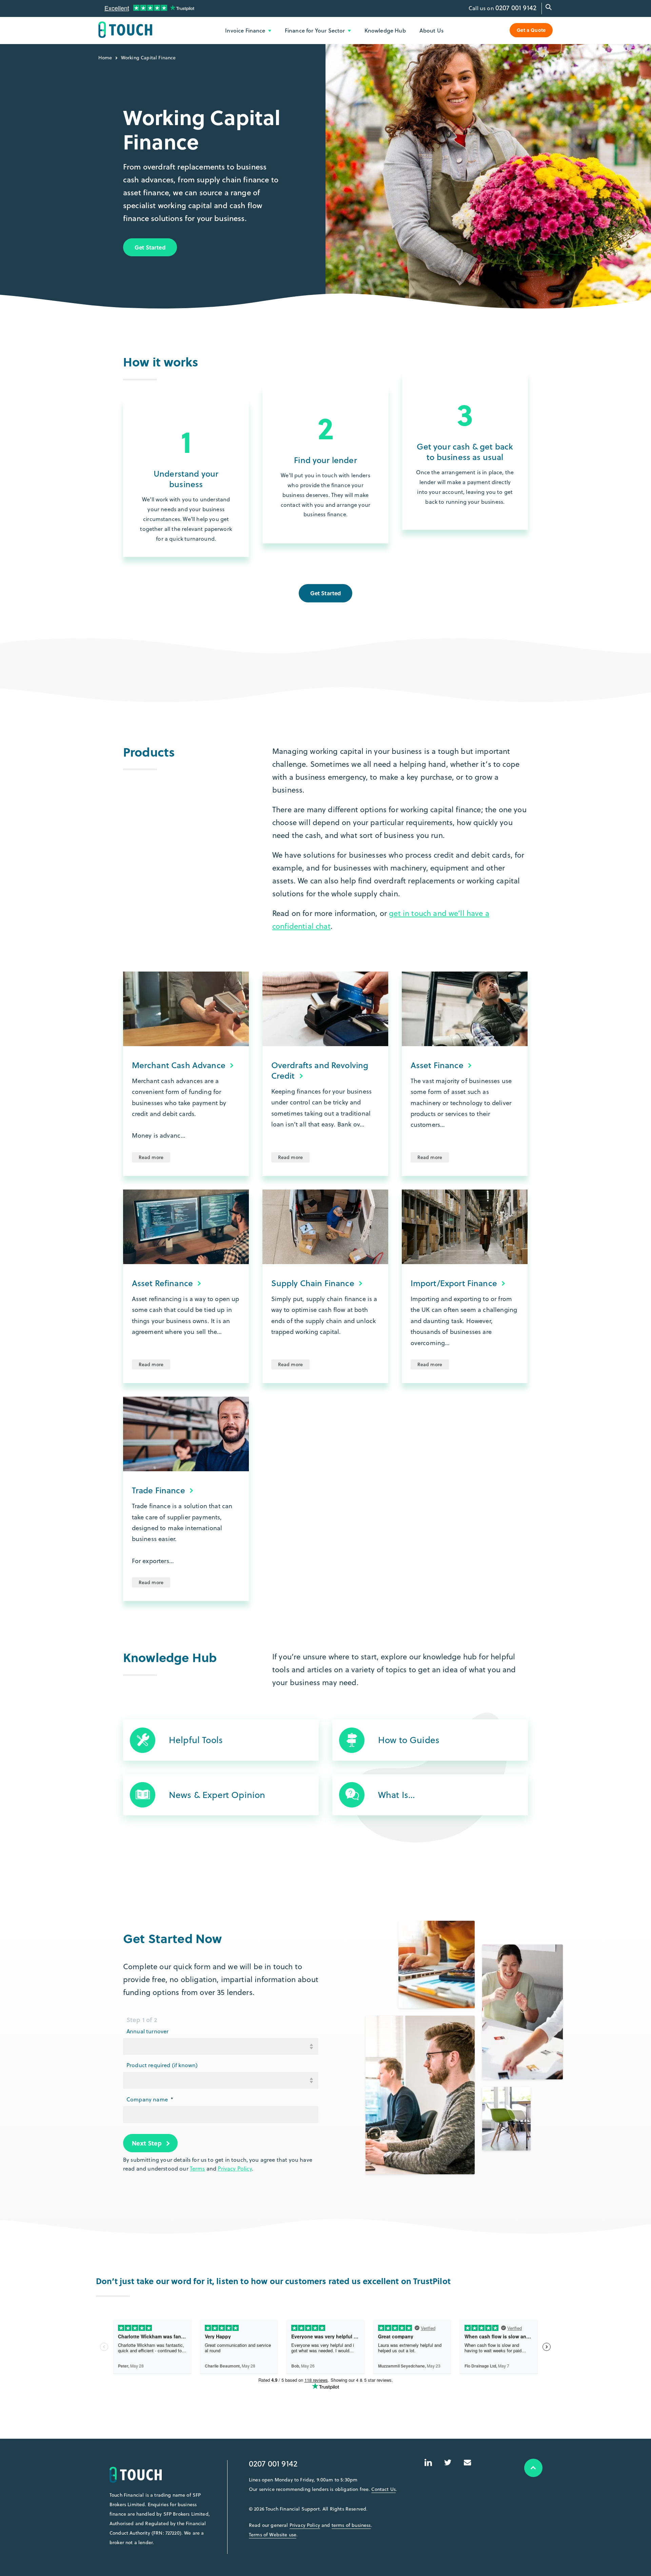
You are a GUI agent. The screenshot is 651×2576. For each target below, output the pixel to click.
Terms (198, 2169)
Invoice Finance (246, 30)
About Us (431, 30)
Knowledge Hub (385, 30)
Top (533, 2468)
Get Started (150, 247)
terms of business (351, 2525)
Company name (150, 2099)
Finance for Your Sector (316, 30)
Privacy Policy (235, 2169)
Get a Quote (531, 30)
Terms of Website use (273, 2535)
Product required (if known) (162, 2065)
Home (105, 58)
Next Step (147, 2143)
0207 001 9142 (516, 8)
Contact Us (383, 2489)
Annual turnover (147, 2031)
